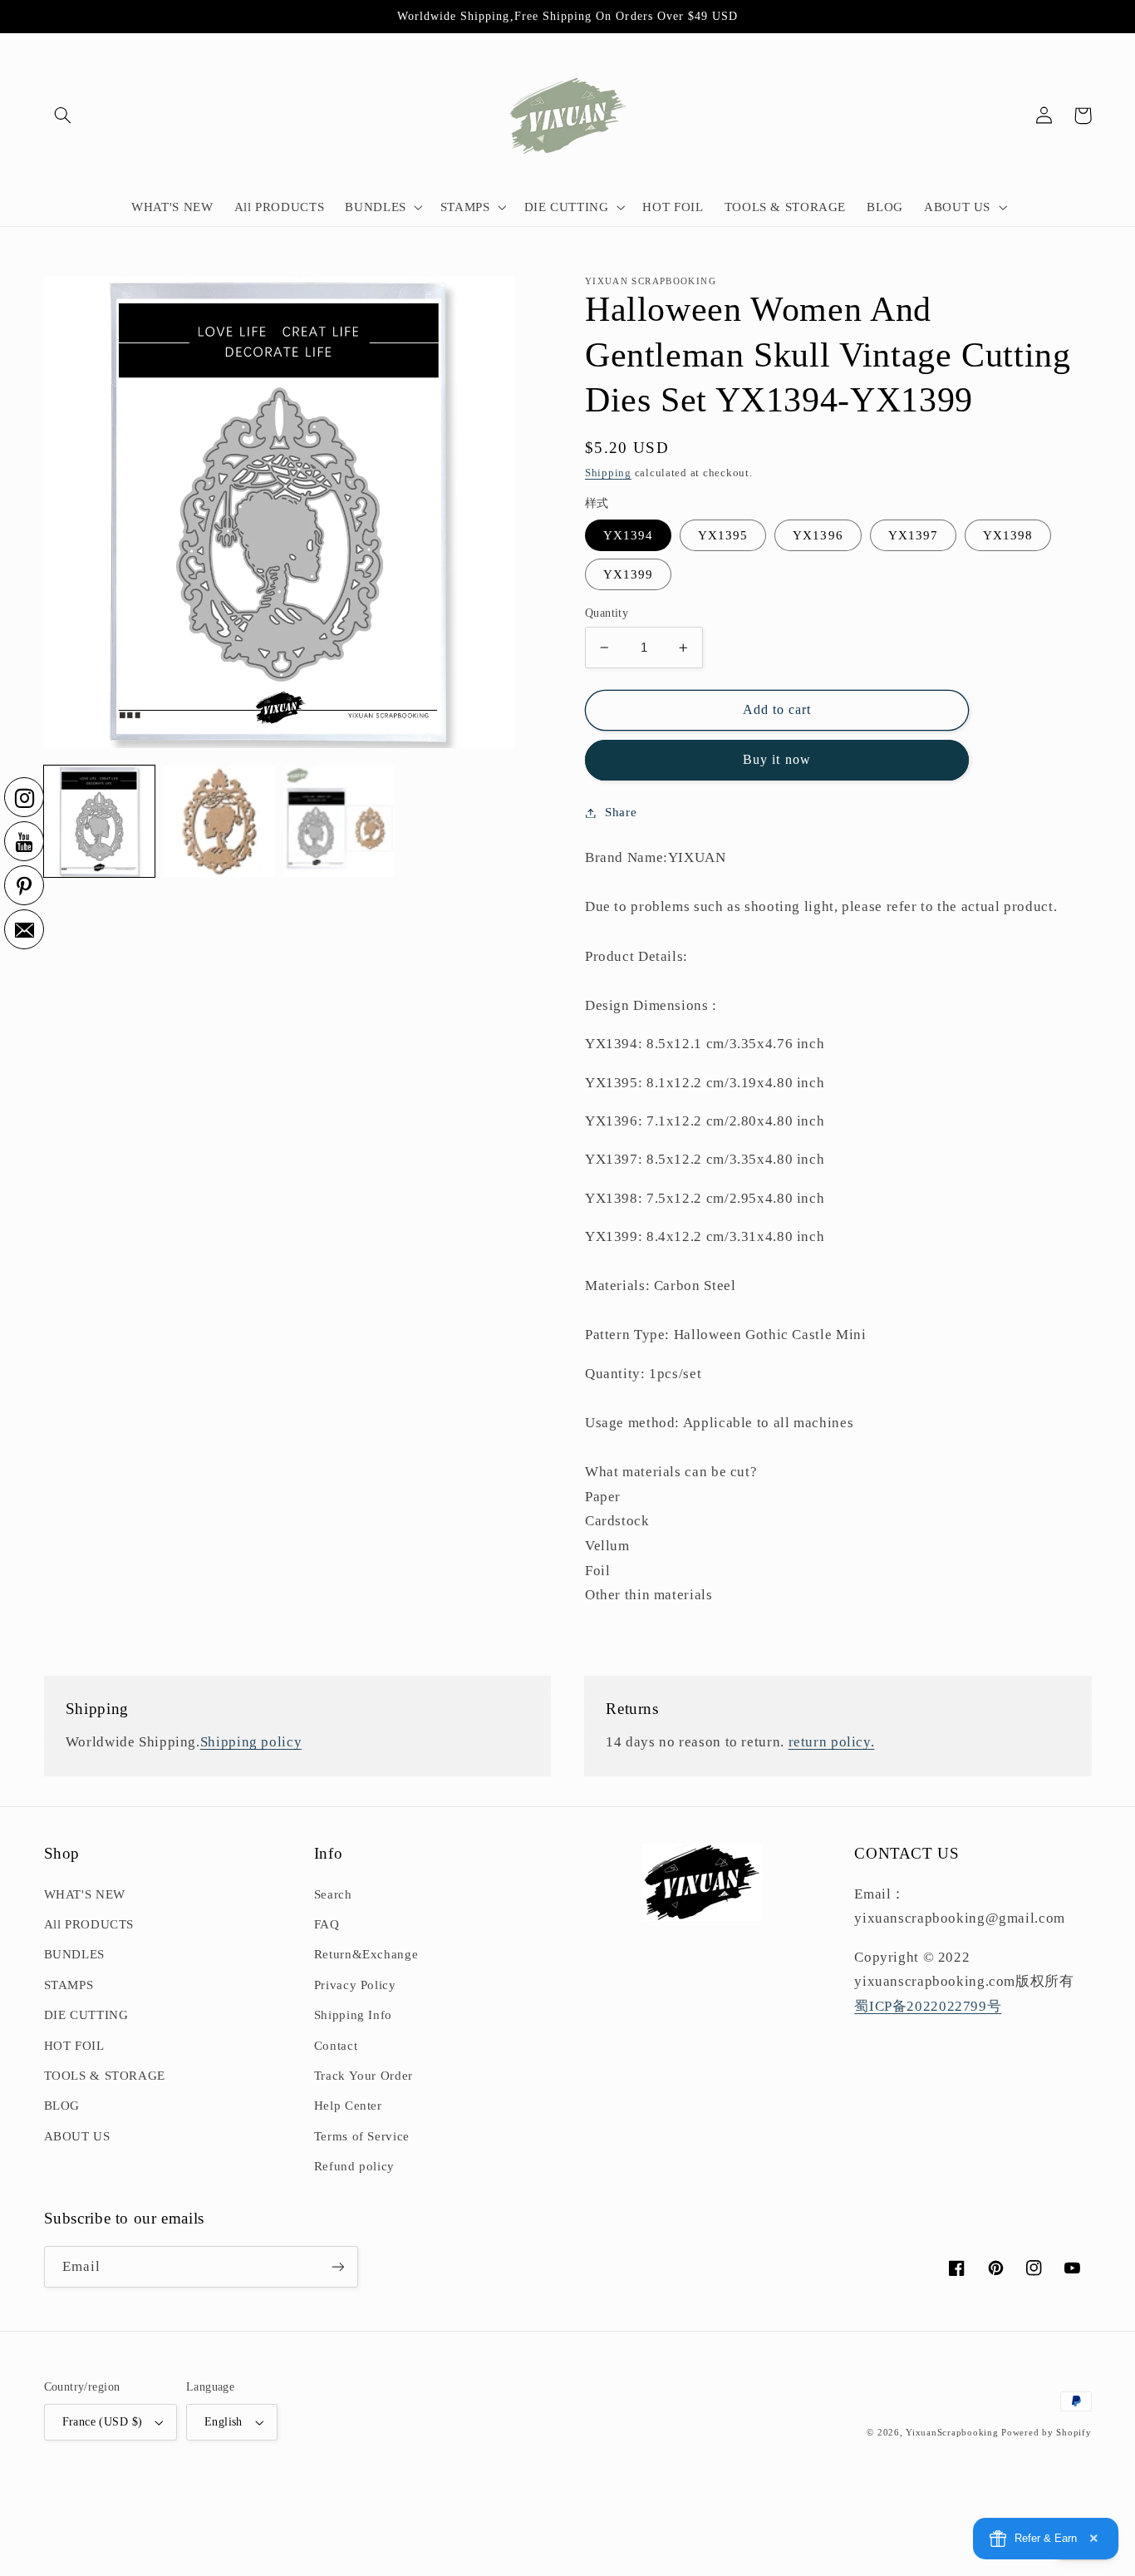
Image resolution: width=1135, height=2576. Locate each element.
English (224, 2422)
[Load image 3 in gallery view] (339, 821)
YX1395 (723, 535)
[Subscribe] (337, 2266)
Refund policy (354, 2166)
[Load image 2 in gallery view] (219, 821)
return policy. (832, 1742)
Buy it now (777, 759)
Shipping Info (353, 2015)
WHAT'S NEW (85, 1894)
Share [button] (621, 812)
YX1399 (628, 574)
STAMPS (69, 1985)
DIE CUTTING (86, 2015)
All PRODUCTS (89, 1924)
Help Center (348, 2106)
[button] (63, 116)
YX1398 (1008, 535)
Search (333, 1894)
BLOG (62, 2106)
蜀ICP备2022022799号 (928, 2006)
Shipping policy (251, 1742)
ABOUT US (77, 2136)
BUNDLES (74, 1954)
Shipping (608, 473)
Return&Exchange (366, 1954)
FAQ (327, 1924)
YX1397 (913, 535)
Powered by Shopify (1046, 2433)
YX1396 (818, 535)
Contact (336, 2046)
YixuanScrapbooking (952, 2433)
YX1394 (628, 535)
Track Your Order (364, 2076)
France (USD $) (103, 2422)
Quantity (607, 613)
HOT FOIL (74, 2046)
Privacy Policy (355, 1985)
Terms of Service (362, 2136)
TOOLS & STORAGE (105, 2076)
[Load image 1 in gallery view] (100, 821)
